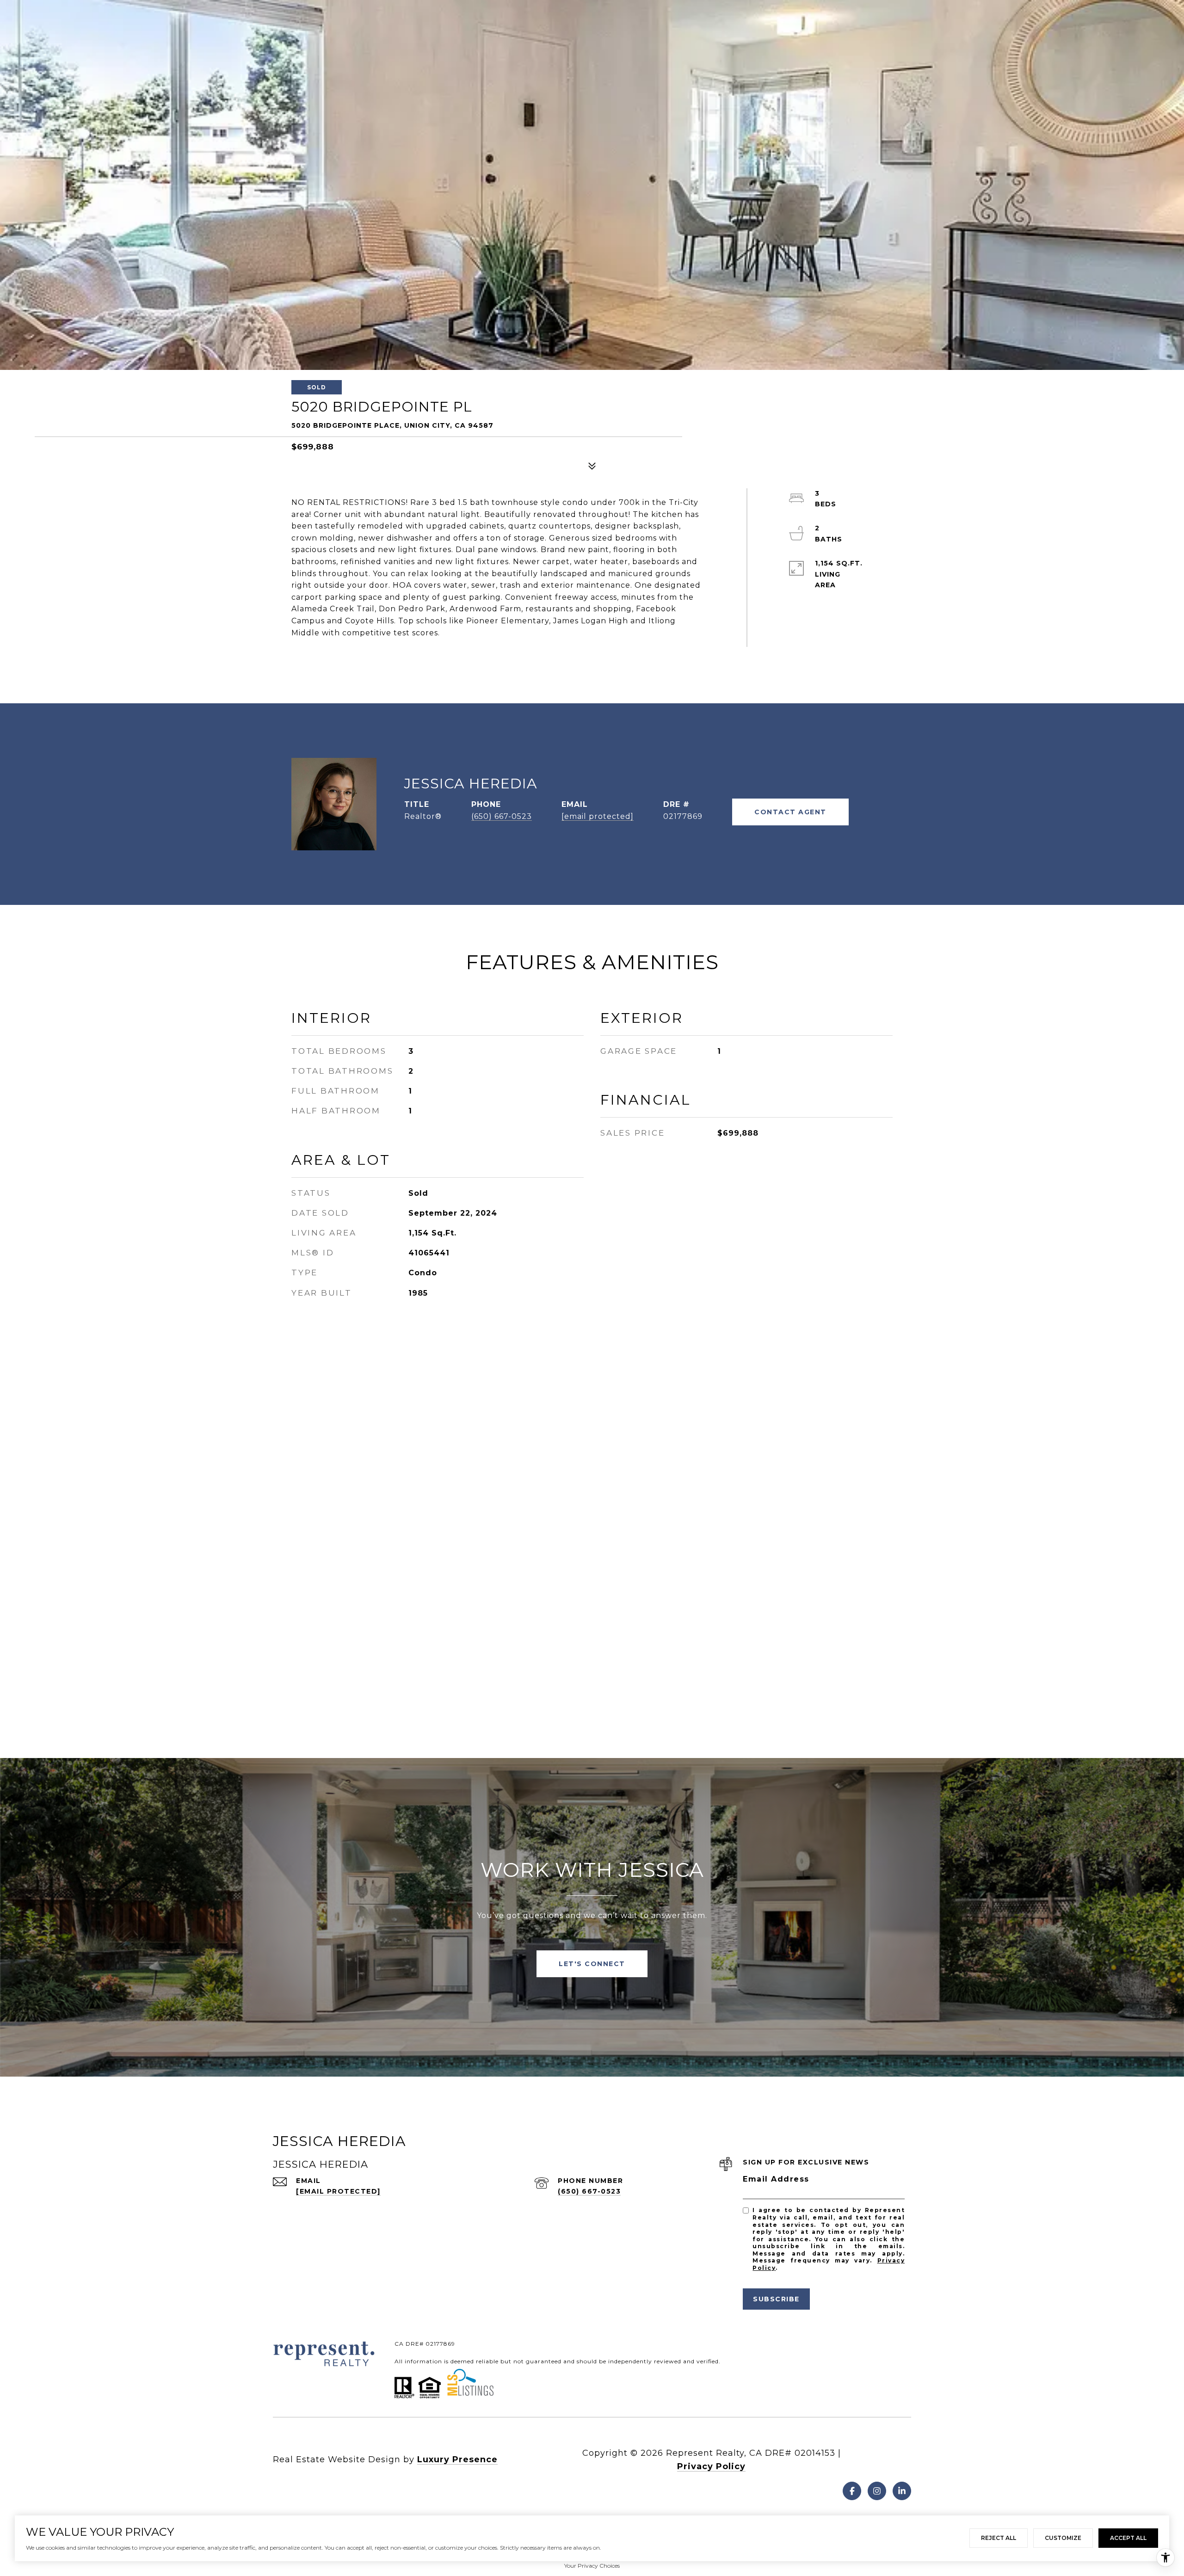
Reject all (999, 2538)
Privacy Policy (711, 2466)
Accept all (1128, 2538)
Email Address (776, 2179)
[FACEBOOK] (852, 2491)
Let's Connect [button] (592, 1964)
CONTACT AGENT (790, 812)
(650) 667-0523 (502, 816)
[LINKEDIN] (902, 2491)
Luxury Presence (457, 2459)
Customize (1063, 2538)
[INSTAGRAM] (877, 2491)
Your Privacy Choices (592, 2566)
